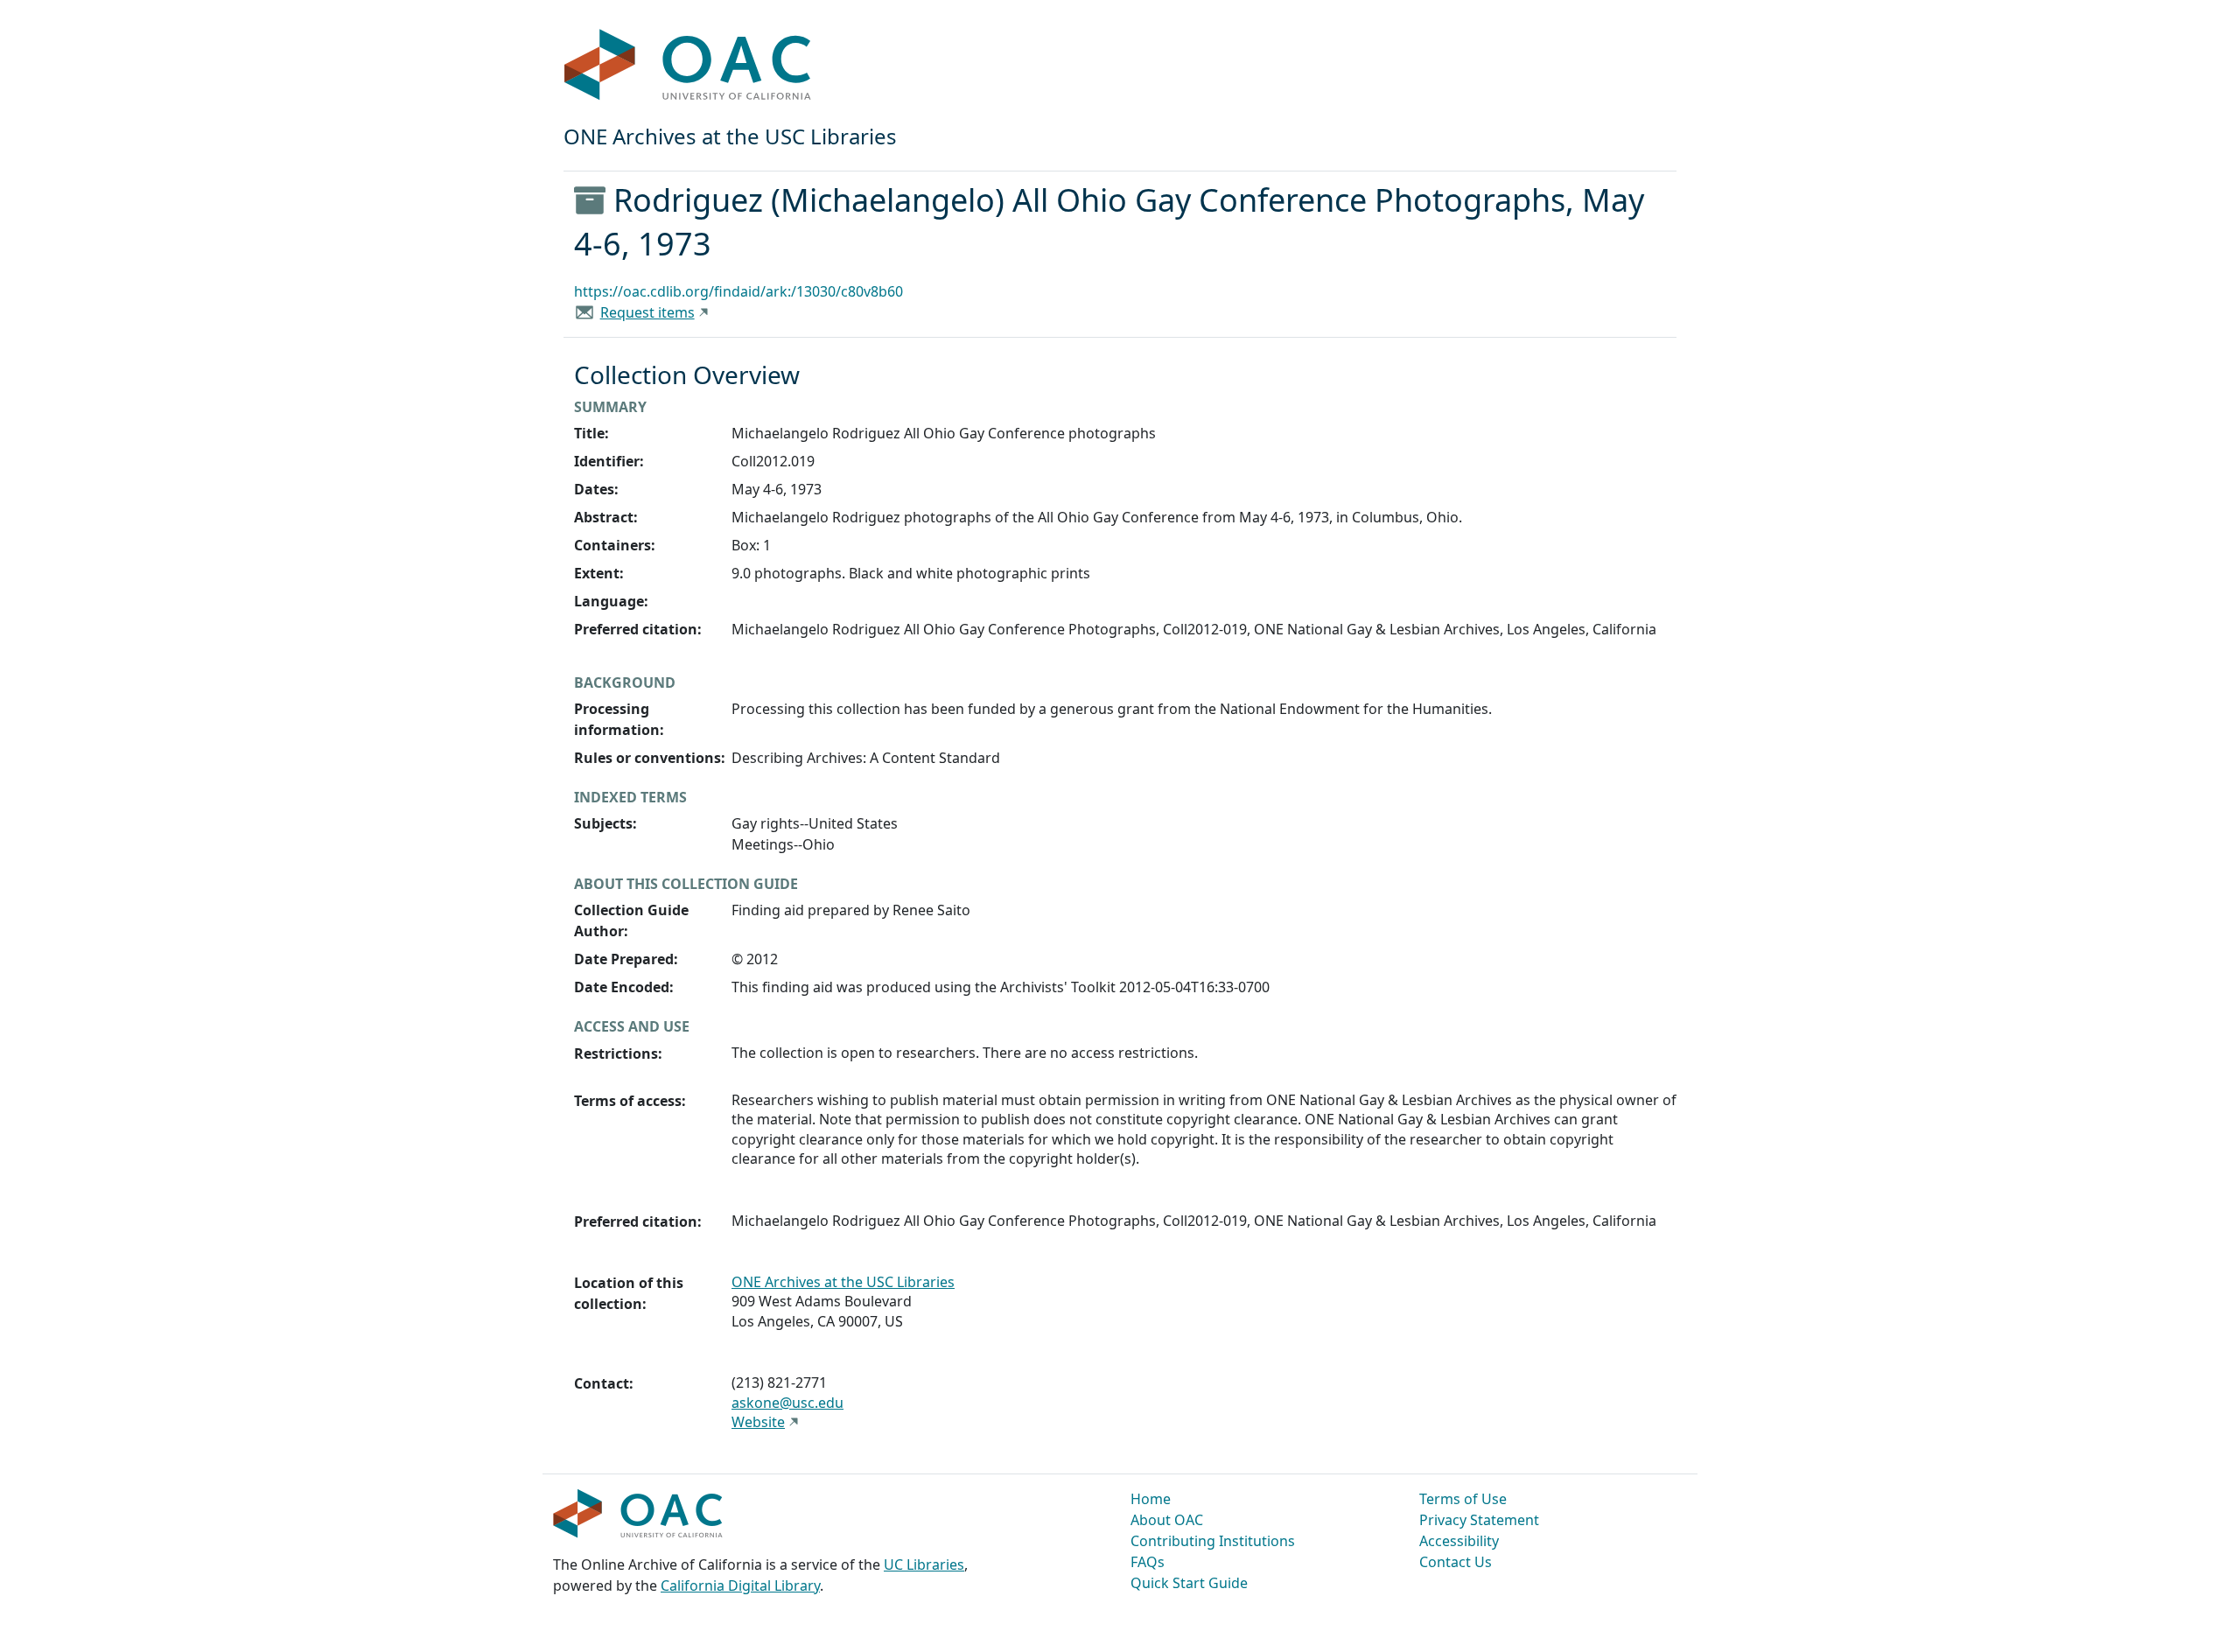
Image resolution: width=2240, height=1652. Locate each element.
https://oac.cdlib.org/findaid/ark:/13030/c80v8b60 (738, 291)
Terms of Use (1463, 1499)
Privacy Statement (1479, 1520)
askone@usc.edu (787, 1403)
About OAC (1167, 1520)
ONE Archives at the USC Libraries (843, 1282)
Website (758, 1422)
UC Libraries (924, 1564)
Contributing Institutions (1213, 1541)
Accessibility (1459, 1541)
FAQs (1148, 1562)
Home (1151, 1499)
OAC (688, 66)
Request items (647, 312)
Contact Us (1456, 1562)
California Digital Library (740, 1585)
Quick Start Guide (1189, 1583)
